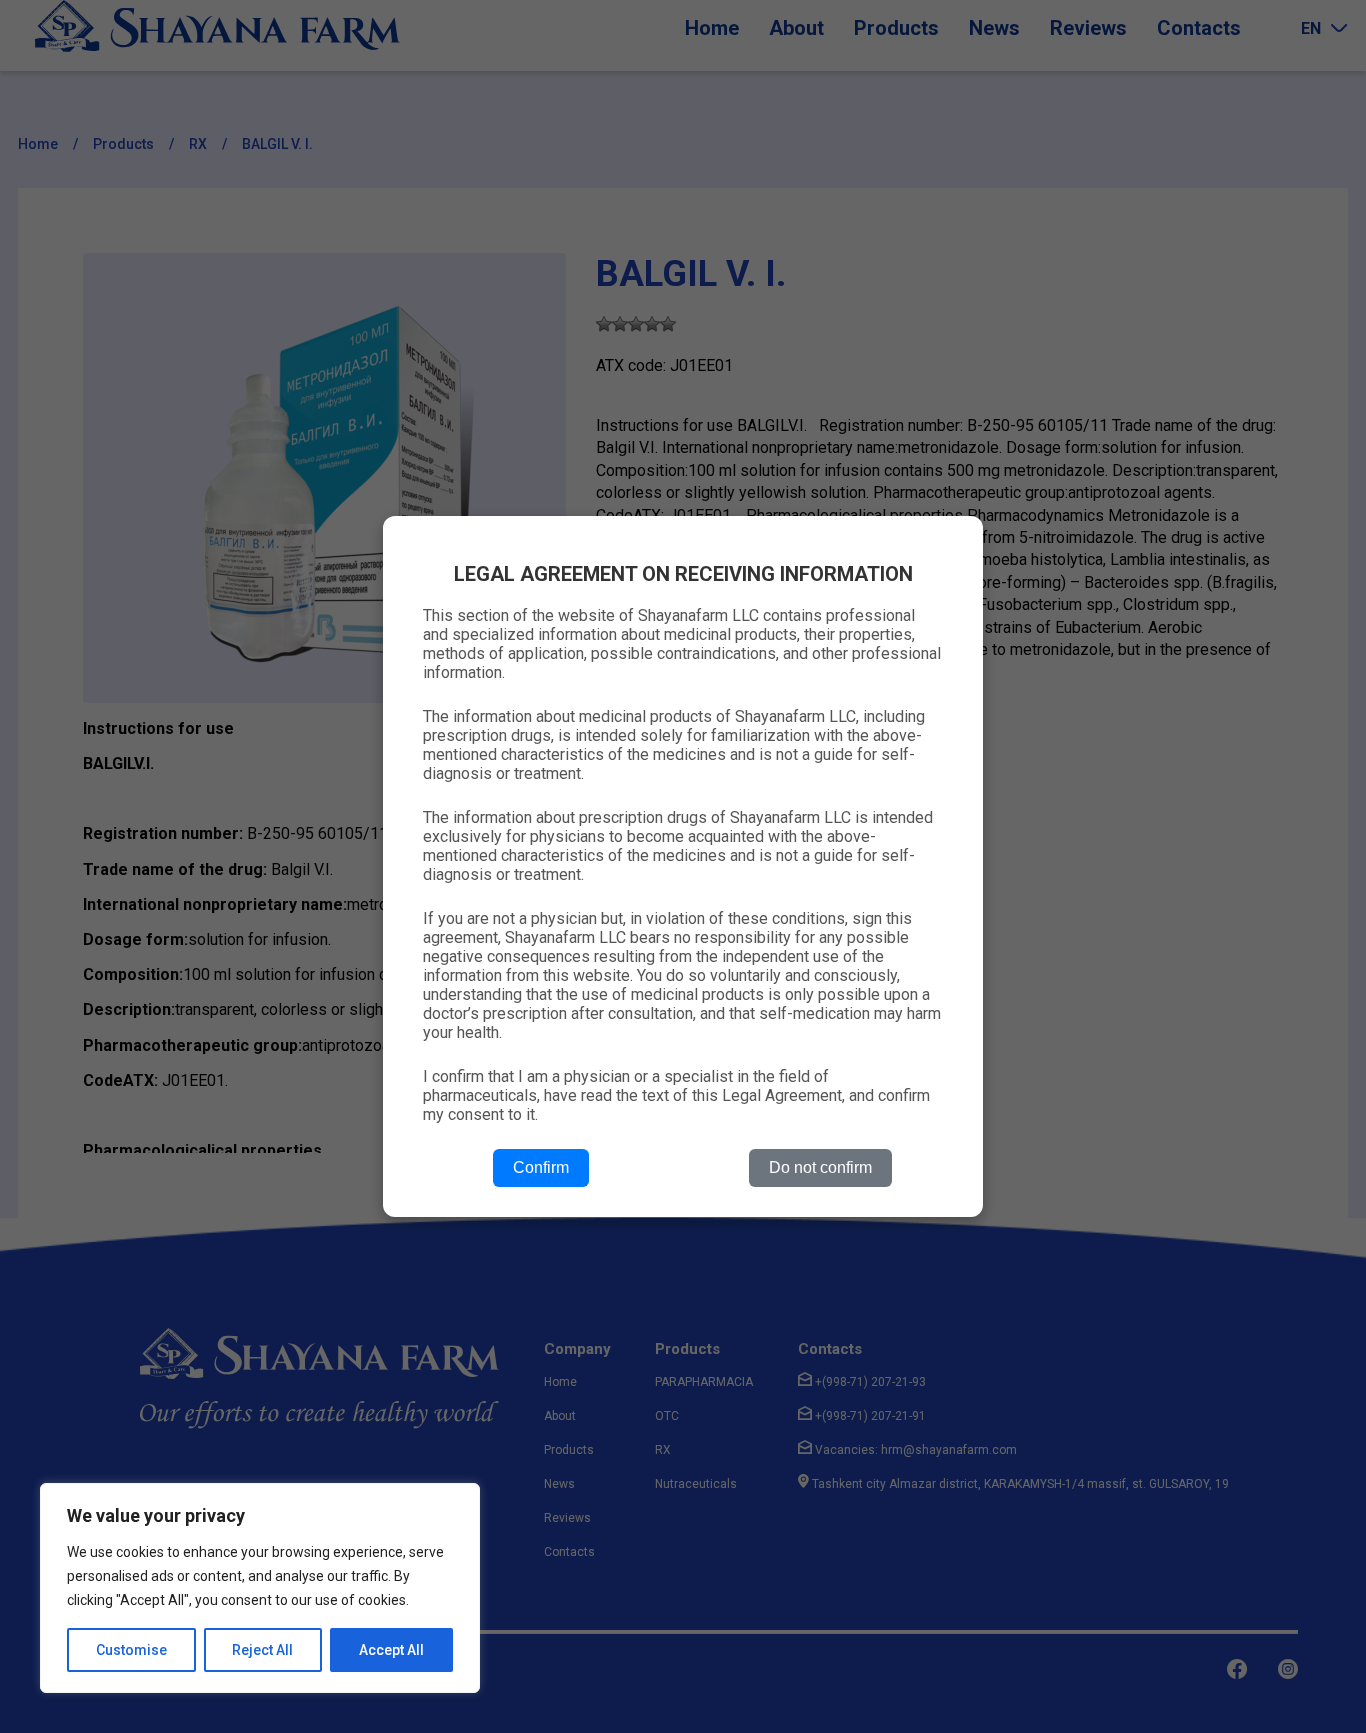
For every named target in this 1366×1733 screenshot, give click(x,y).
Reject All (262, 1650)
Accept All (391, 1650)
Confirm (541, 1167)
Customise (131, 1650)
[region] (260, 1588)
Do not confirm (820, 1167)
